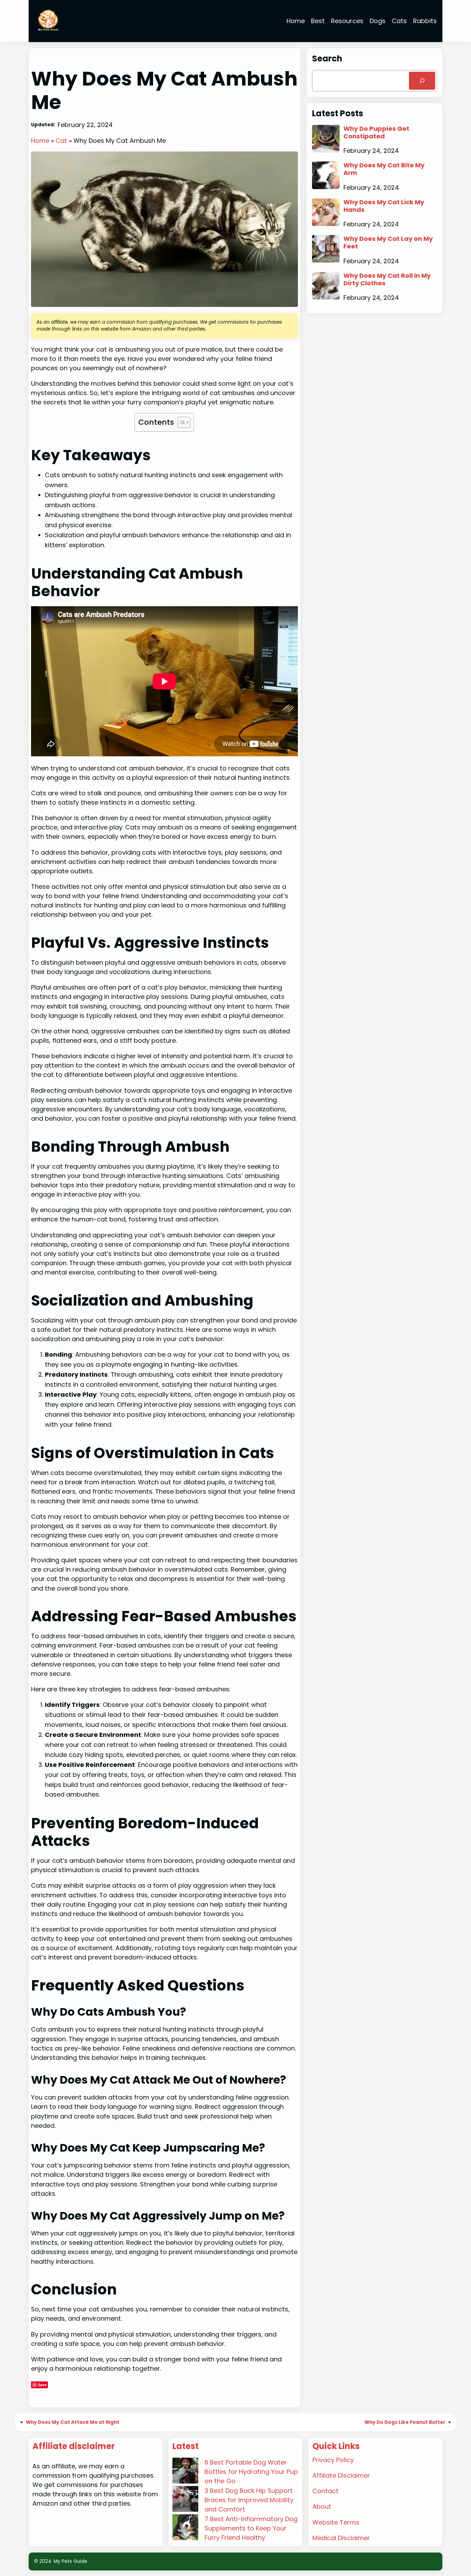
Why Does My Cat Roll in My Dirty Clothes (387, 279)
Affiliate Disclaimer (341, 2475)
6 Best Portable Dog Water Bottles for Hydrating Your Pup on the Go (251, 2472)
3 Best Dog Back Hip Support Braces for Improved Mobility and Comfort (249, 2500)
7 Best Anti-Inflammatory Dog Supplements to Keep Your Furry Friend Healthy (251, 2528)
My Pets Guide (71, 2561)
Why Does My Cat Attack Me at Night (73, 2422)
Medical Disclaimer (341, 2538)
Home (40, 141)
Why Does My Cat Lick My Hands (384, 206)
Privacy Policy (333, 2460)
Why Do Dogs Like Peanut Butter (405, 2422)
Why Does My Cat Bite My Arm (384, 169)
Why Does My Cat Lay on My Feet (388, 242)
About (322, 2506)
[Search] (422, 81)
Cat (61, 141)
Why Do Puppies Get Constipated (376, 132)
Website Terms (336, 2522)
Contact (325, 2491)
